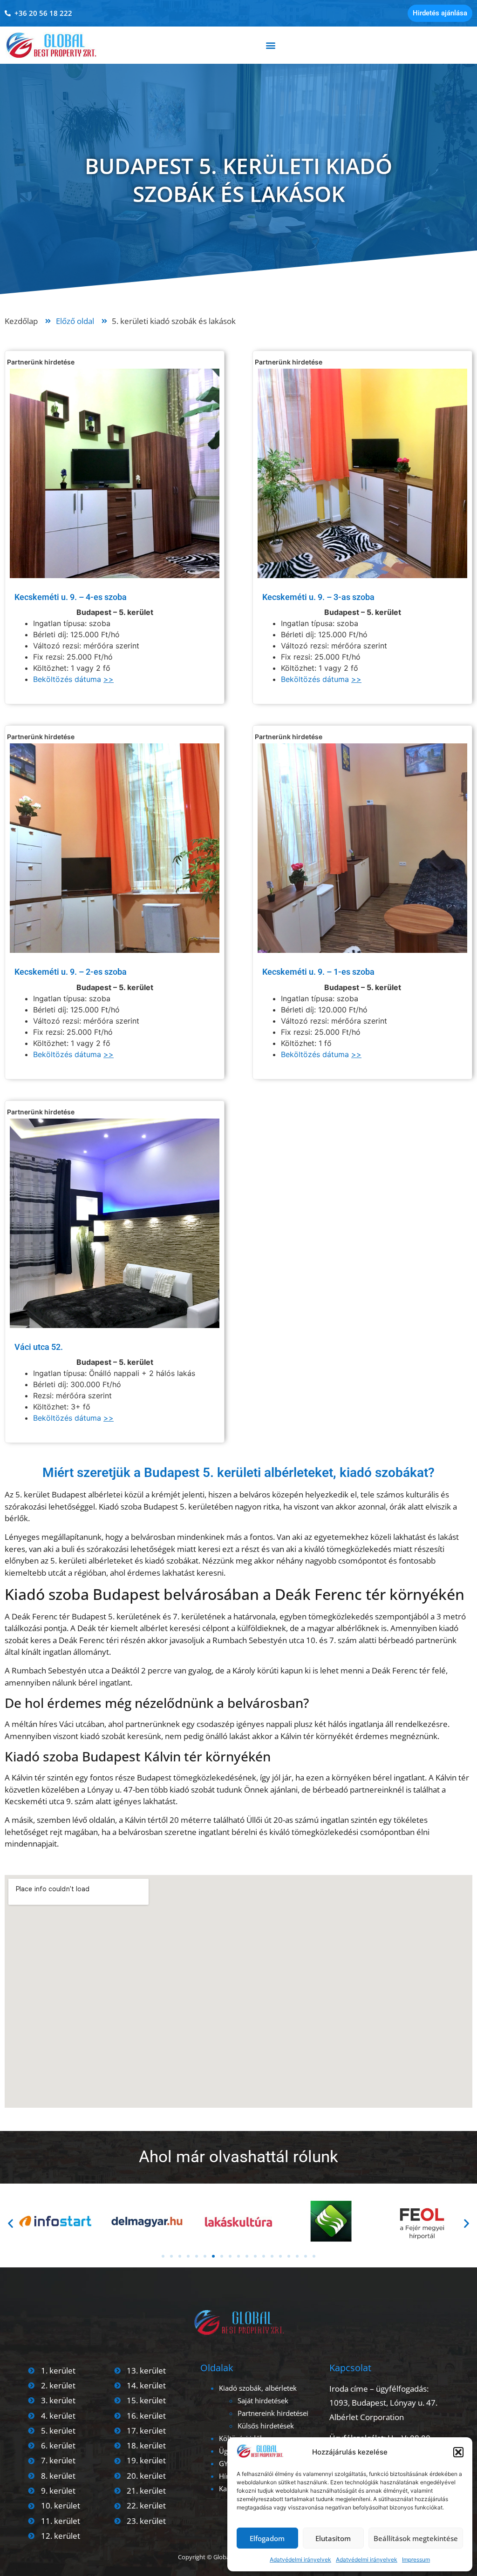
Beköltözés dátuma (73, 679)
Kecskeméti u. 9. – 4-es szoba (71, 597)
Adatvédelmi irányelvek (300, 2559)
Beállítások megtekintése (416, 2538)
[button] (458, 2452)
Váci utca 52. (39, 1347)
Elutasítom (333, 2538)
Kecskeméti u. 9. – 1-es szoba (318, 972)
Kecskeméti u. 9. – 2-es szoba (71, 972)
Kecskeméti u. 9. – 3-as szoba (318, 597)
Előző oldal (75, 321)
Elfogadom (267, 2538)
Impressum (416, 2559)
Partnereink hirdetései (273, 2413)
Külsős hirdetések (266, 2426)
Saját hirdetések (263, 2401)
